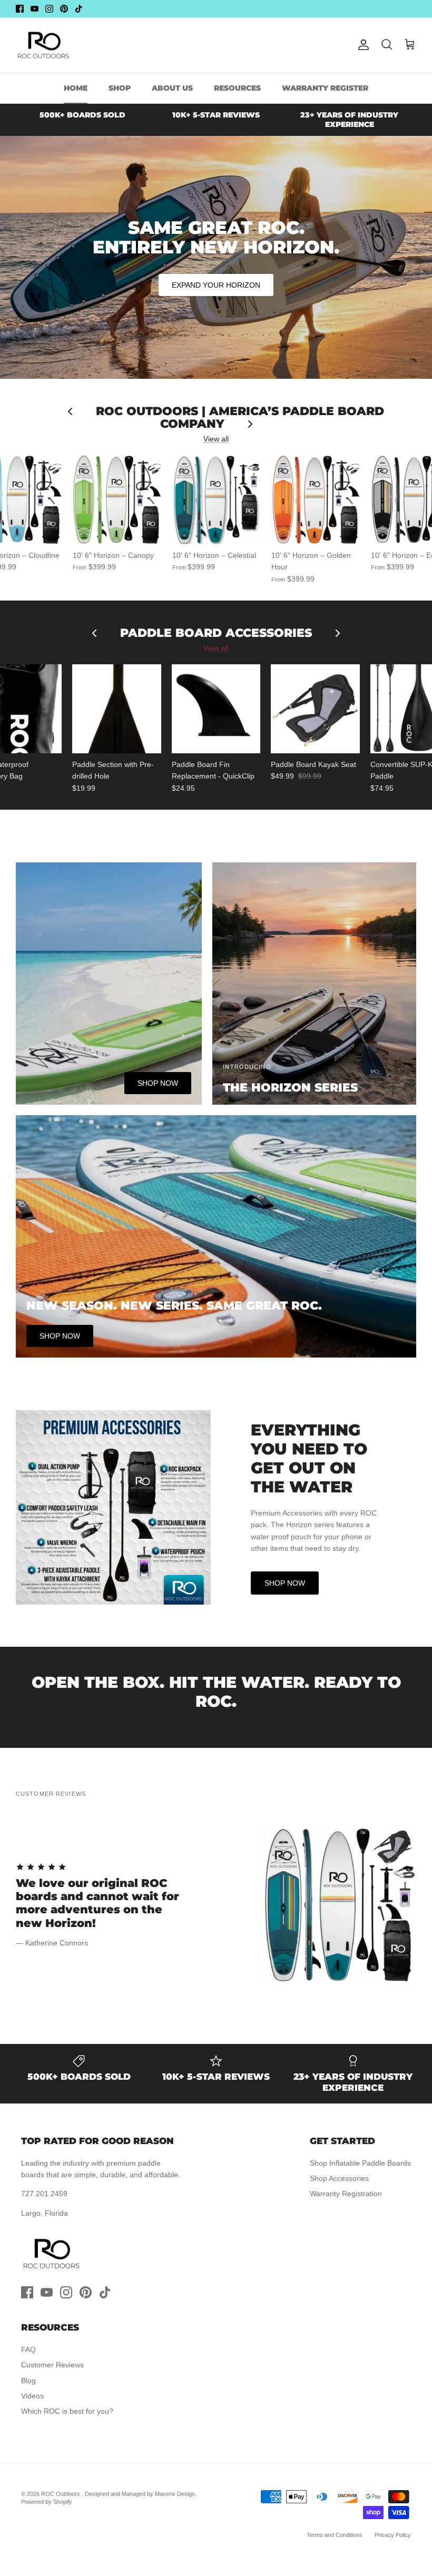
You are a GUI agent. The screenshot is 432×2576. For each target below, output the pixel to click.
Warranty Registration (346, 2194)
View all (216, 439)
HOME (76, 88)
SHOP (120, 88)
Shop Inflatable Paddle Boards (360, 2163)
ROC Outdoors (61, 2494)
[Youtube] (35, 9)
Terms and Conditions (335, 2535)
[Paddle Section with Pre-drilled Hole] (117, 709)
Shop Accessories (339, 2178)
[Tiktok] (79, 9)
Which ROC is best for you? (67, 2411)
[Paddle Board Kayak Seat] (315, 709)
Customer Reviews (52, 2365)
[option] (216, 1905)
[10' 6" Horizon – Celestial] (217, 500)
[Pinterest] (64, 9)
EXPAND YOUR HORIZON (216, 285)
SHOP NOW (285, 1583)
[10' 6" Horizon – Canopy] (117, 500)
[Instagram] (49, 9)
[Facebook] (20, 9)
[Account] (361, 45)
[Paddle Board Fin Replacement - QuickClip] (216, 709)
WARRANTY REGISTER (325, 88)
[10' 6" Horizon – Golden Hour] (316, 500)
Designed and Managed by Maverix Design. (141, 2494)
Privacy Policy (393, 2535)
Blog (28, 2381)
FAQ (28, 2349)
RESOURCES (237, 88)
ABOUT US (172, 88)
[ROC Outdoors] (43, 45)
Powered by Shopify (47, 2502)
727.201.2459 (44, 2194)
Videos (32, 2396)
